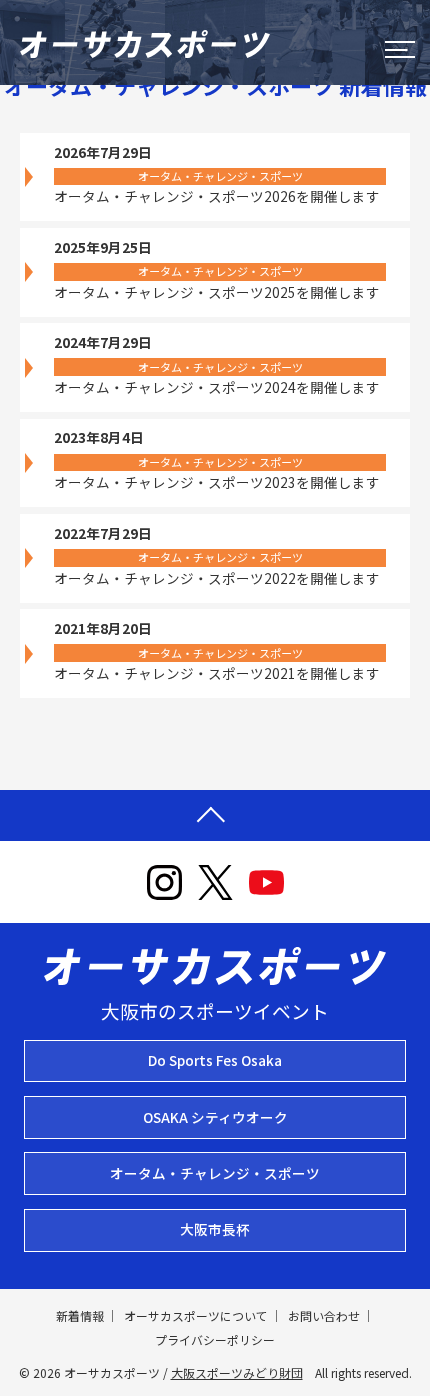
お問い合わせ (324, 1315)
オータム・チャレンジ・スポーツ (215, 1173)
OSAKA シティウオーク (215, 1117)
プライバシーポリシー (215, 1339)
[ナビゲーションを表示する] (400, 49)
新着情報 (80, 1315)
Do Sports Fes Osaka (215, 1060)
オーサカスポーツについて (196, 1315)
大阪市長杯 (215, 1229)
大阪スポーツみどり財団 (237, 1372)
